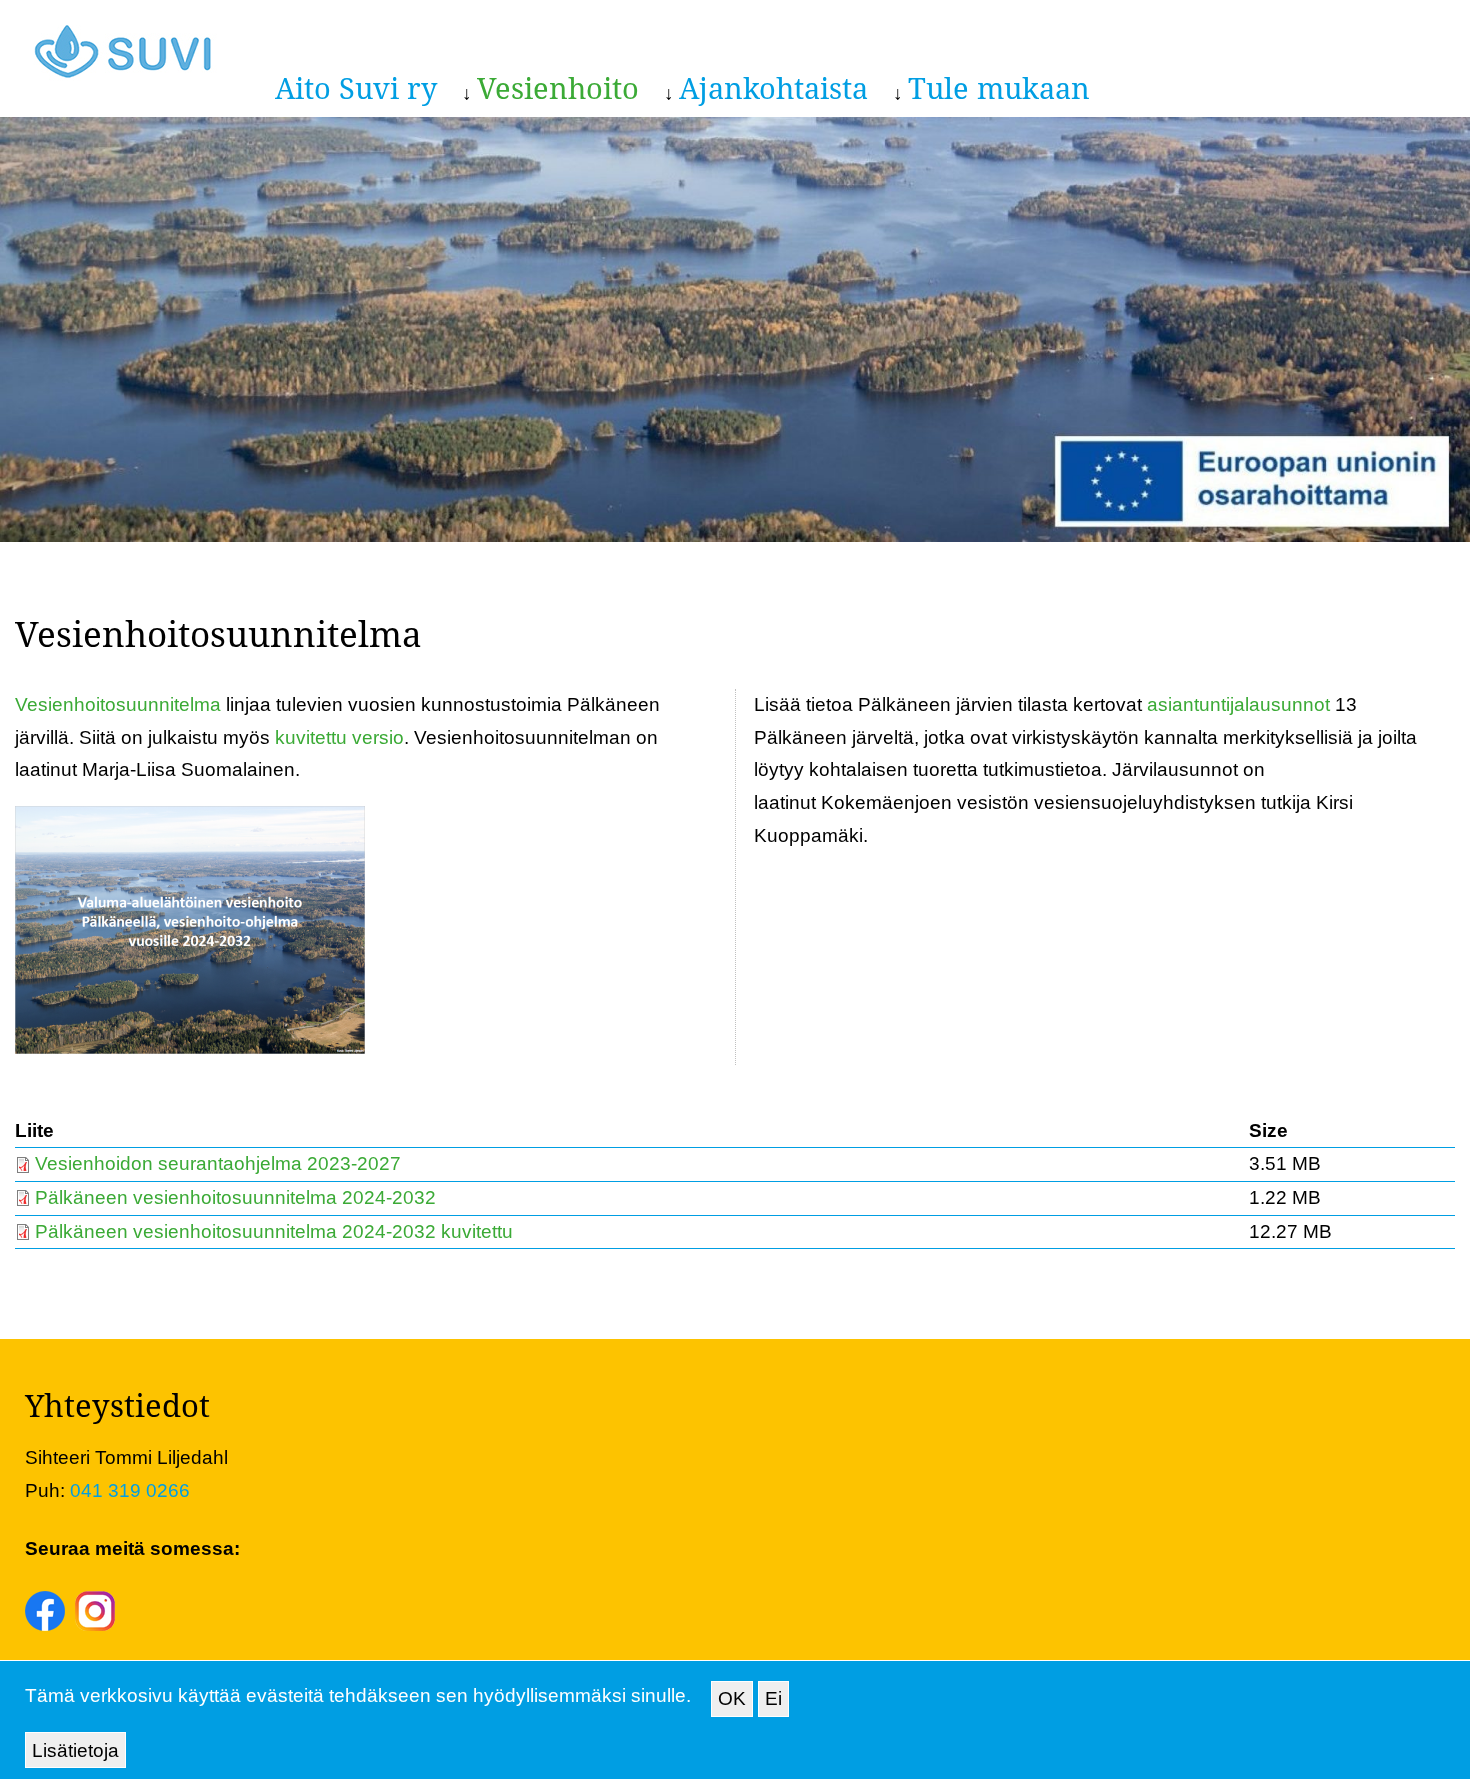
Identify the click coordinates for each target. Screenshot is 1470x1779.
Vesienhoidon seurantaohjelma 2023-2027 (218, 1163)
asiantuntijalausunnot (1241, 704)
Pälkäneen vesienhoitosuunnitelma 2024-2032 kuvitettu (274, 1231)
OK (732, 1698)
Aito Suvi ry (356, 87)
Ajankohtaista (773, 87)
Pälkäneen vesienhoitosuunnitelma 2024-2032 (235, 1197)
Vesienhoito (558, 87)
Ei (773, 1698)
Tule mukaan (999, 87)
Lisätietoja (75, 1749)
